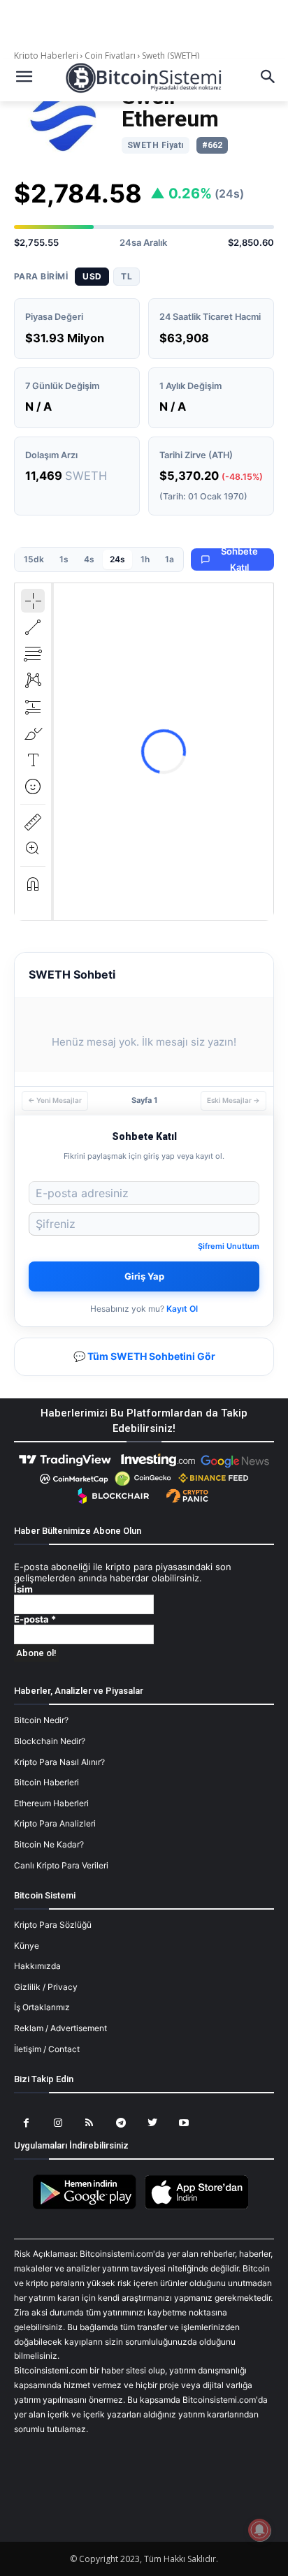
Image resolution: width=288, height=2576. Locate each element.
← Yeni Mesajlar (55, 1100)
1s (64, 559)
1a (170, 559)
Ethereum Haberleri (51, 1803)
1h (145, 559)
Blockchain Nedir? (50, 1741)
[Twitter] (152, 2123)
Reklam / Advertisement (60, 2028)
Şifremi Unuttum (229, 1246)
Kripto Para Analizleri (55, 1823)
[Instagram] (58, 2123)
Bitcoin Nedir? (41, 1720)
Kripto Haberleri (47, 56)
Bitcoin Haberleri (46, 1782)
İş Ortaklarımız (42, 2007)
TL (127, 276)
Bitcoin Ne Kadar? (49, 1844)
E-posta (35, 1619)
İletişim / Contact (47, 2049)
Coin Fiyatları (110, 56)
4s (89, 559)
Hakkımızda (37, 1966)
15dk (34, 559)
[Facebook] (26, 2123)
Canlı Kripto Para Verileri (61, 1865)
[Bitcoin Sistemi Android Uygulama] (88, 2207)
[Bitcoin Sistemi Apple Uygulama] (200, 2207)
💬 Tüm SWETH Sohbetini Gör (144, 1356)
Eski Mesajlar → (233, 1100)
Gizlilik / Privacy (46, 1987)
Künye (27, 1946)
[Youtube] (183, 2123)
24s (117, 559)
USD (92, 276)
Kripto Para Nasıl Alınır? (59, 1762)
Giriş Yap (144, 1276)
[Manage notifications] (259, 2530)
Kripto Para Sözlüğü (53, 1925)
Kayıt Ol (182, 1309)
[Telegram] (121, 2123)
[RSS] (89, 2123)
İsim (23, 1589)
